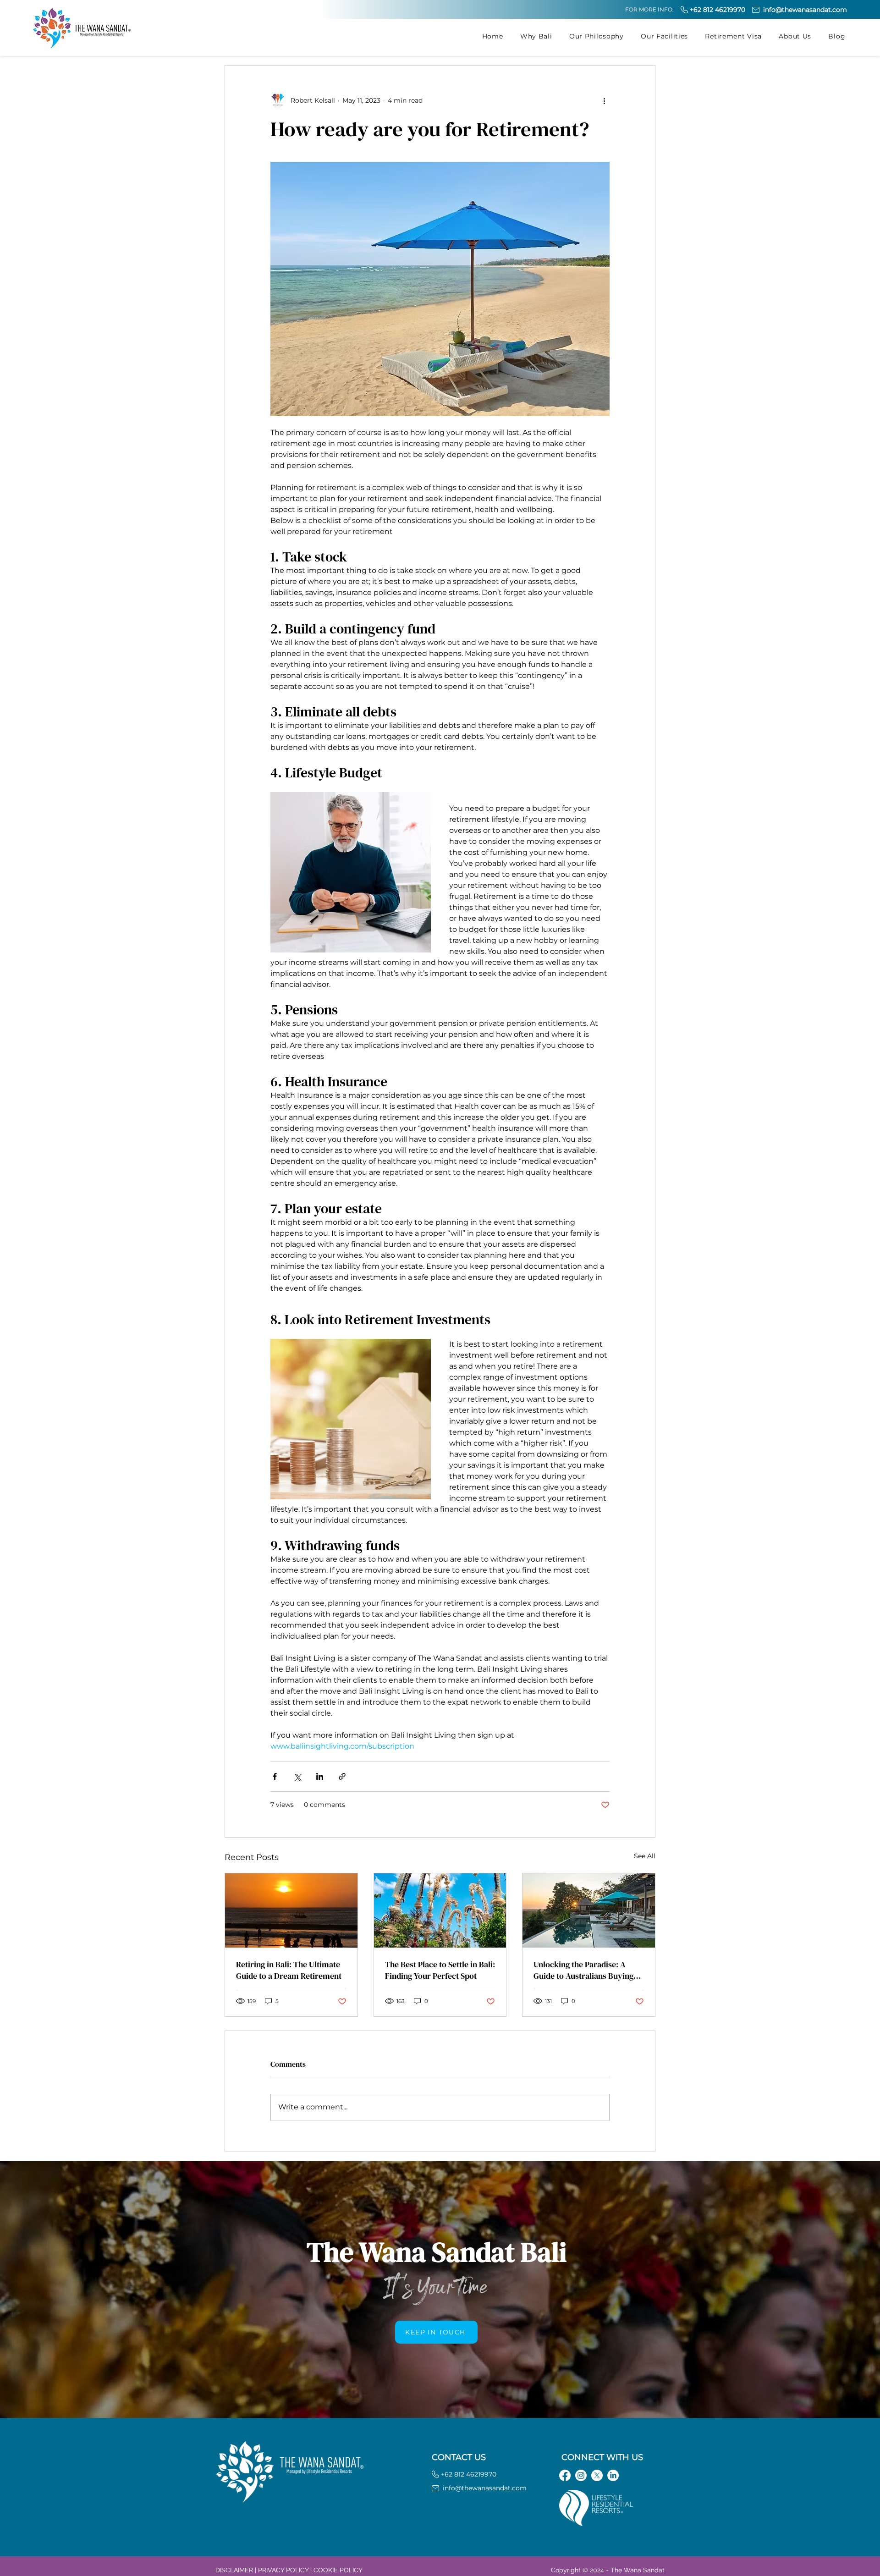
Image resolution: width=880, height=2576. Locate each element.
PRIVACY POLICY (283, 2570)
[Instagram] (581, 2475)
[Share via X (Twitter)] (297, 1776)
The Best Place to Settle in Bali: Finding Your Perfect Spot (440, 1970)
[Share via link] (342, 1776)
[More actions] (604, 100)
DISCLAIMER (234, 2570)
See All (645, 1856)
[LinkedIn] (613, 2475)
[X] (597, 2475)
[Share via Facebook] (275, 1776)
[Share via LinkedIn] (320, 1776)
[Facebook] (565, 2475)
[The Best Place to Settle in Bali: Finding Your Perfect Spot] (440, 1910)
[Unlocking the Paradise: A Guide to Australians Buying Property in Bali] (589, 1910)
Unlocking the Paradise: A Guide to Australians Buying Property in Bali (583, 1970)
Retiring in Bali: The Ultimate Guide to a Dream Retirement (289, 1970)
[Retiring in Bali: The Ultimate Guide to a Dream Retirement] (291, 1910)
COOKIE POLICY (338, 2570)
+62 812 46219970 (718, 10)
